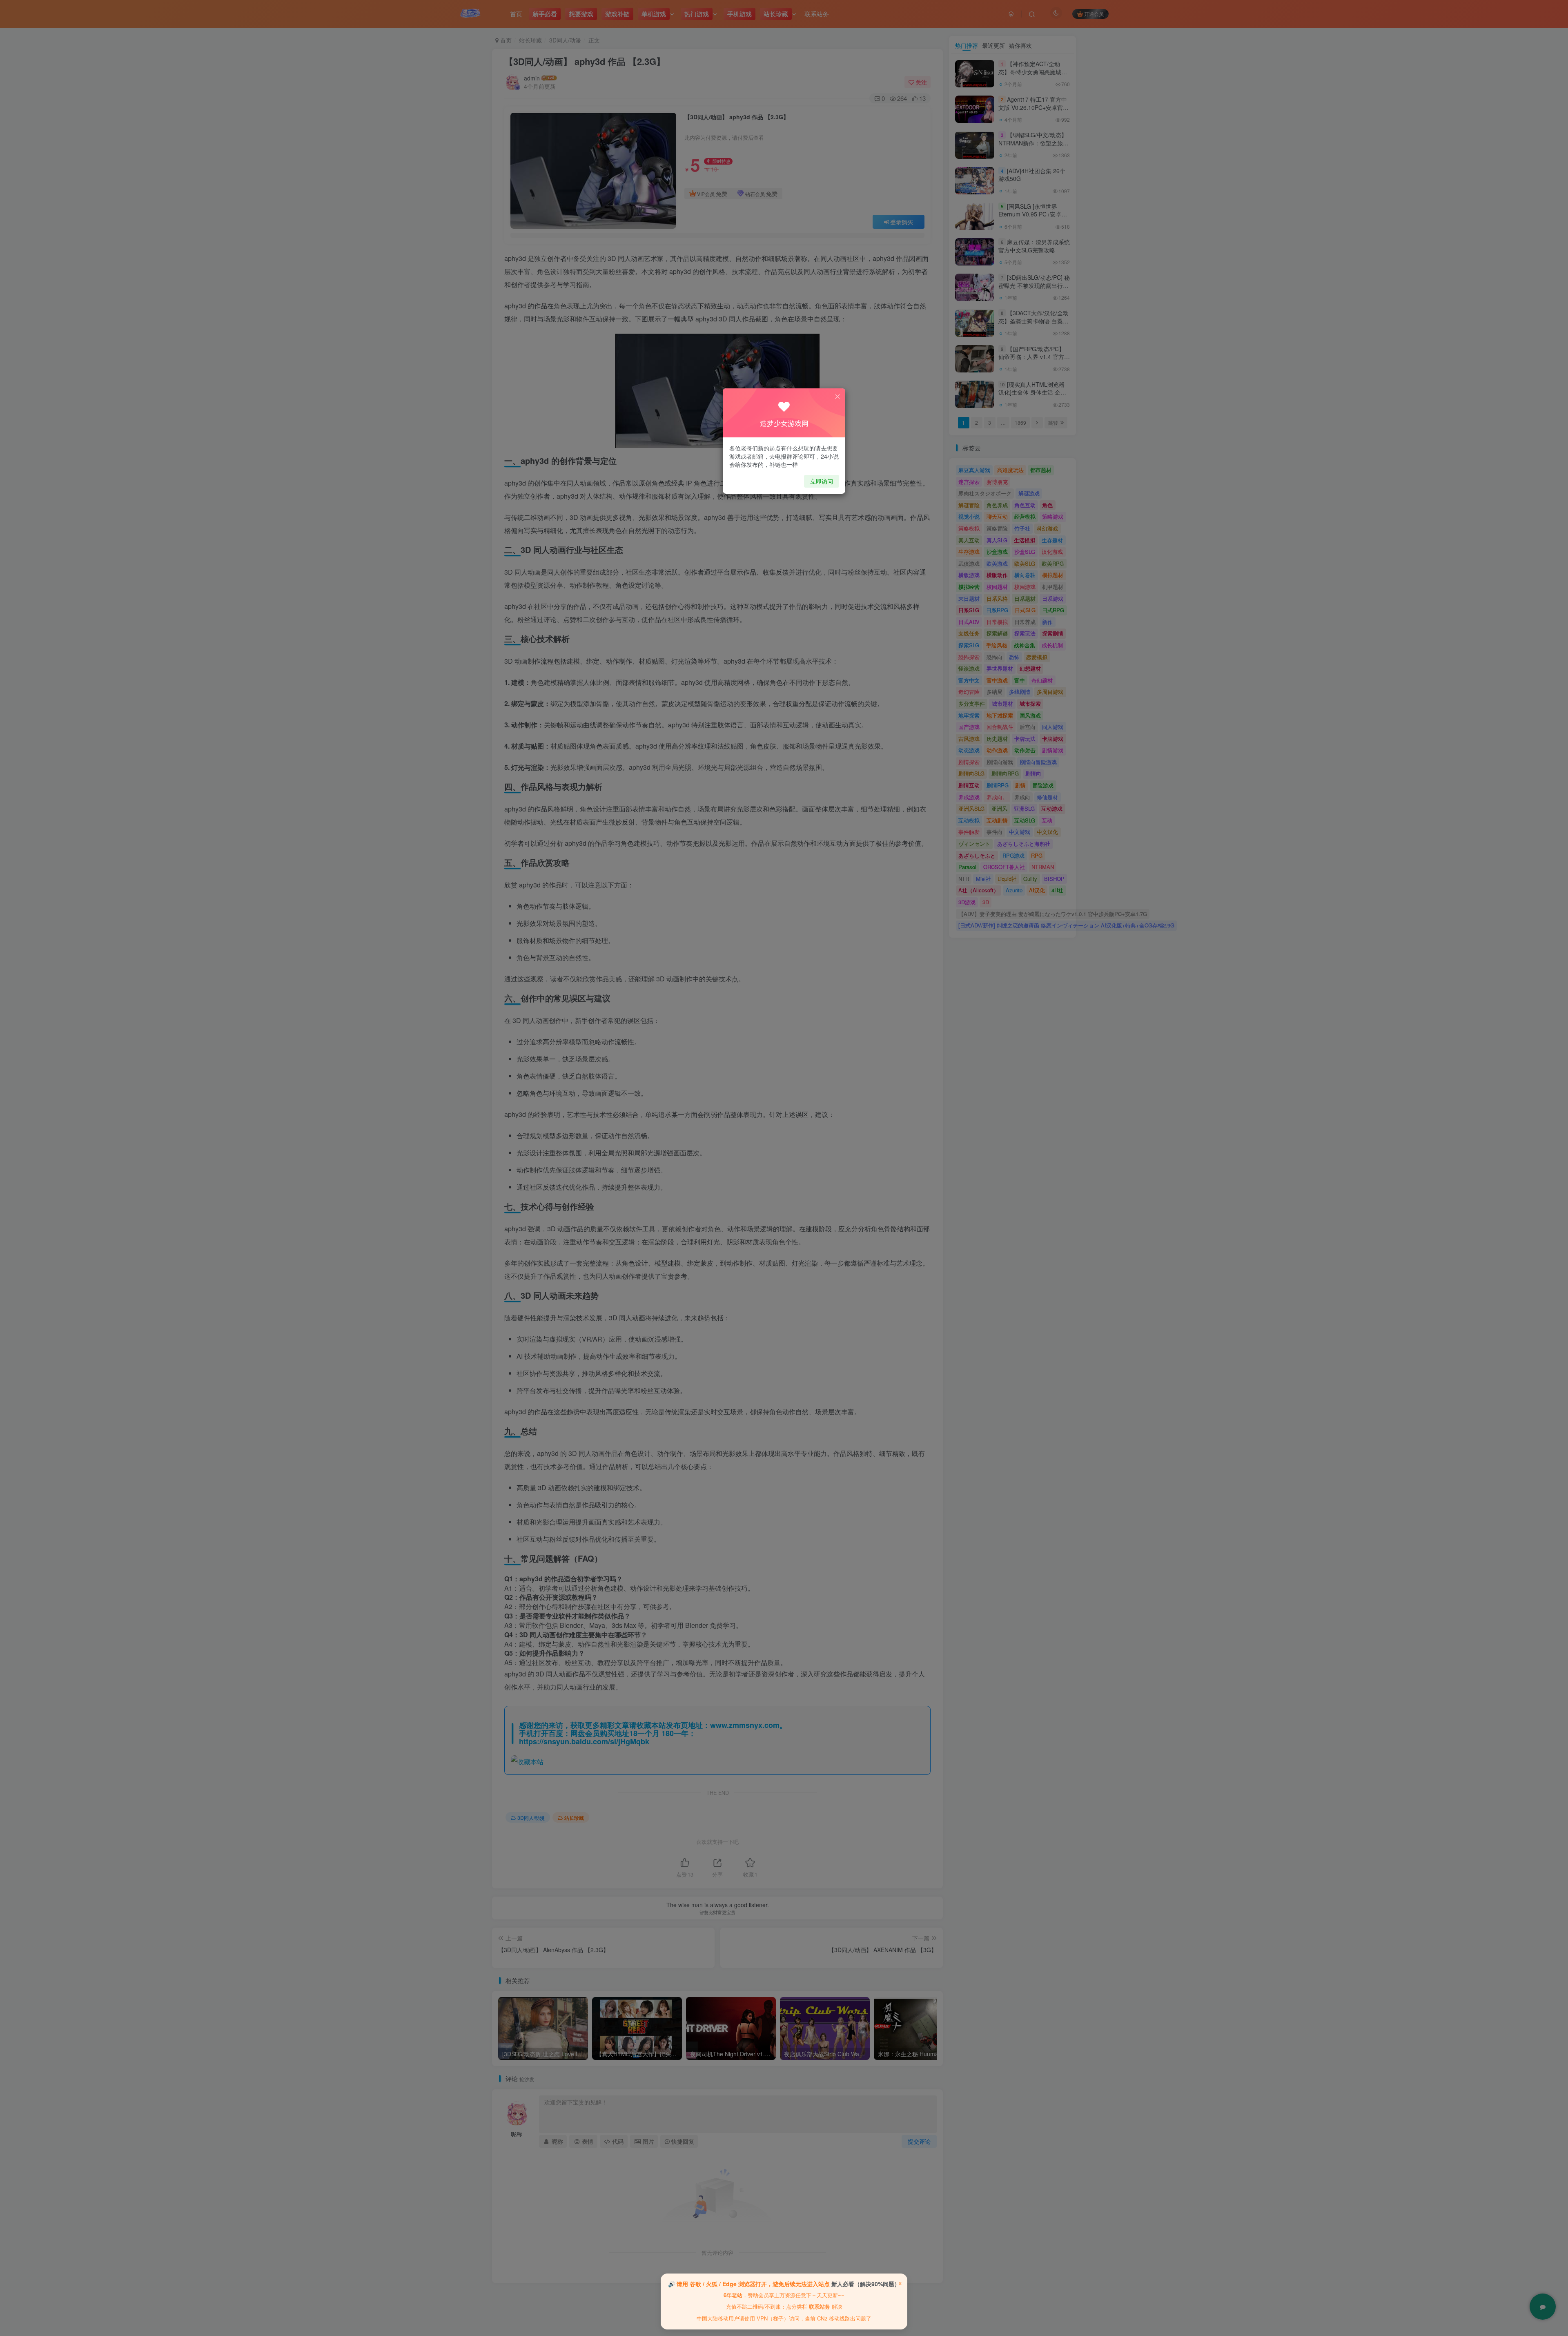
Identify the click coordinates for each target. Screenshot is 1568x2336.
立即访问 (822, 481)
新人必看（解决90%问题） (866, 2284)
